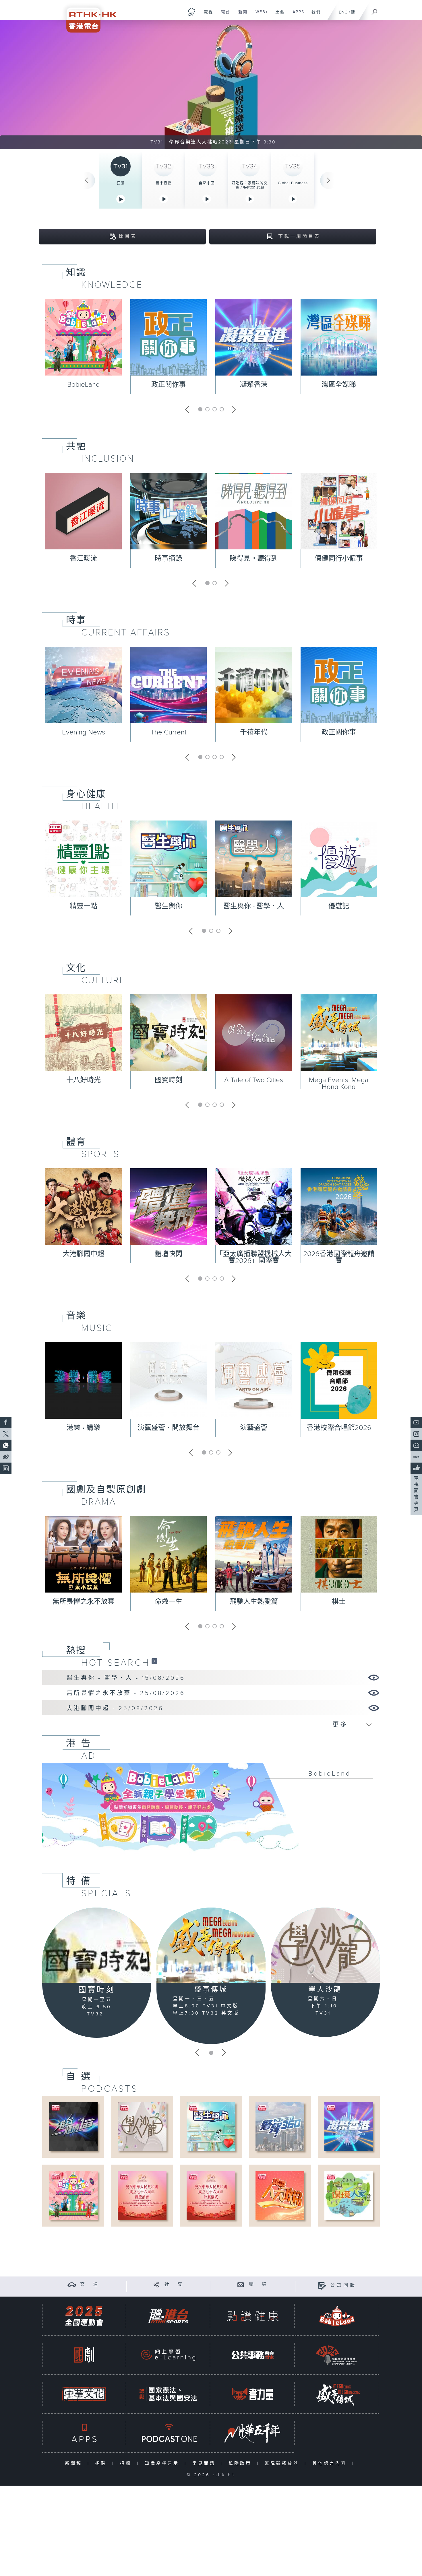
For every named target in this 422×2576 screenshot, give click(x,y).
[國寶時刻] (97, 1945)
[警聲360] (280, 2127)
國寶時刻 (169, 1080)
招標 (127, 2463)
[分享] (156, 2284)
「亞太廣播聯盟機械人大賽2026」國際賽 (254, 1257)
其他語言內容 (331, 2463)
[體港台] (168, 2316)
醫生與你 (169, 906)
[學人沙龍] (325, 1945)
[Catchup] (154, 1661)
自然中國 (207, 183)
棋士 (339, 1602)
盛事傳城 (211, 1990)
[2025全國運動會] (84, 2316)
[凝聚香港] (349, 2127)
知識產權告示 (163, 2463)
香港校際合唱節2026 (339, 1428)
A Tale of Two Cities (254, 1080)
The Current (169, 732)
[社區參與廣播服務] (337, 2355)
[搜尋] (375, 10)
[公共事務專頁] (253, 2355)
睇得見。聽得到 (254, 559)
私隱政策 (241, 2463)
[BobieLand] (211, 1811)
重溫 (278, 15)
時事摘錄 (169, 559)
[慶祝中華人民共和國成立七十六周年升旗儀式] (211, 2195)
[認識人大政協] (280, 2195)
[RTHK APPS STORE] (84, 2433)
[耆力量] (253, 2394)
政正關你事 (169, 385)
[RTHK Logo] (88, 16)
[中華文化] (84, 2394)
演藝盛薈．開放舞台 (169, 1428)
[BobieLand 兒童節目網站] (337, 2316)
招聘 (102, 2463)
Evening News (84, 732)
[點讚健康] (253, 2316)
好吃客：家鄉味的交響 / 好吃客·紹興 (250, 185)
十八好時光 (84, 1080)
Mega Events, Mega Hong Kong (339, 1084)
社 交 (174, 2284)
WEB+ (260, 15)
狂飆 (121, 183)
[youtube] (416, 1422)
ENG (343, 12)
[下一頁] (329, 180)
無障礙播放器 (283, 2463)
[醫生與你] (211, 2127)
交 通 (90, 2284)
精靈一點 (84, 906)
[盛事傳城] (211, 1945)
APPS (296, 15)
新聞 (241, 15)
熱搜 (76, 1650)
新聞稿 (75, 2463)
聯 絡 (259, 2284)
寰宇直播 (164, 183)
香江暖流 (84, 559)
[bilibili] (416, 1445)
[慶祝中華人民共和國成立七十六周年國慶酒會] (142, 2195)
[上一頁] (86, 180)
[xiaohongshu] (416, 1457)
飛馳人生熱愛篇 (254, 1602)
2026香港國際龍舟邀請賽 (339, 1257)
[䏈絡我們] (241, 2284)
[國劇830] (84, 2355)
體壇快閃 (169, 1254)
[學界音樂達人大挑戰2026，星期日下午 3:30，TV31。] (211, 85)
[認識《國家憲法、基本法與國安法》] (168, 2394)
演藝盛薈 (254, 1428)
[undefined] (192, 12)
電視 (206, 15)
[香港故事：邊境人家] (349, 2195)
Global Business (293, 183)
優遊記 (339, 906)
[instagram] (416, 1434)
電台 (223, 15)
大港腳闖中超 (84, 1254)
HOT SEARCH (116, 1663)
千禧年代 (254, 732)
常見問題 (205, 2463)
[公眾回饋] (322, 2286)
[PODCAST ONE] (168, 2433)
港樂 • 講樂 (83, 1428)
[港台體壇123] (73, 2127)
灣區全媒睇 (339, 385)
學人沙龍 (325, 1990)
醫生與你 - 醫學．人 (254, 906)
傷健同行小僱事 (339, 559)
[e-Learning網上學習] (168, 2355)
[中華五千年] (253, 2433)
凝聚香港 (254, 385)
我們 (314, 15)
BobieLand (84, 385)
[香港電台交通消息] (72, 2284)
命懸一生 (169, 1602)
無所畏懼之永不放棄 (84, 1602)
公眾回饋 (343, 2286)
